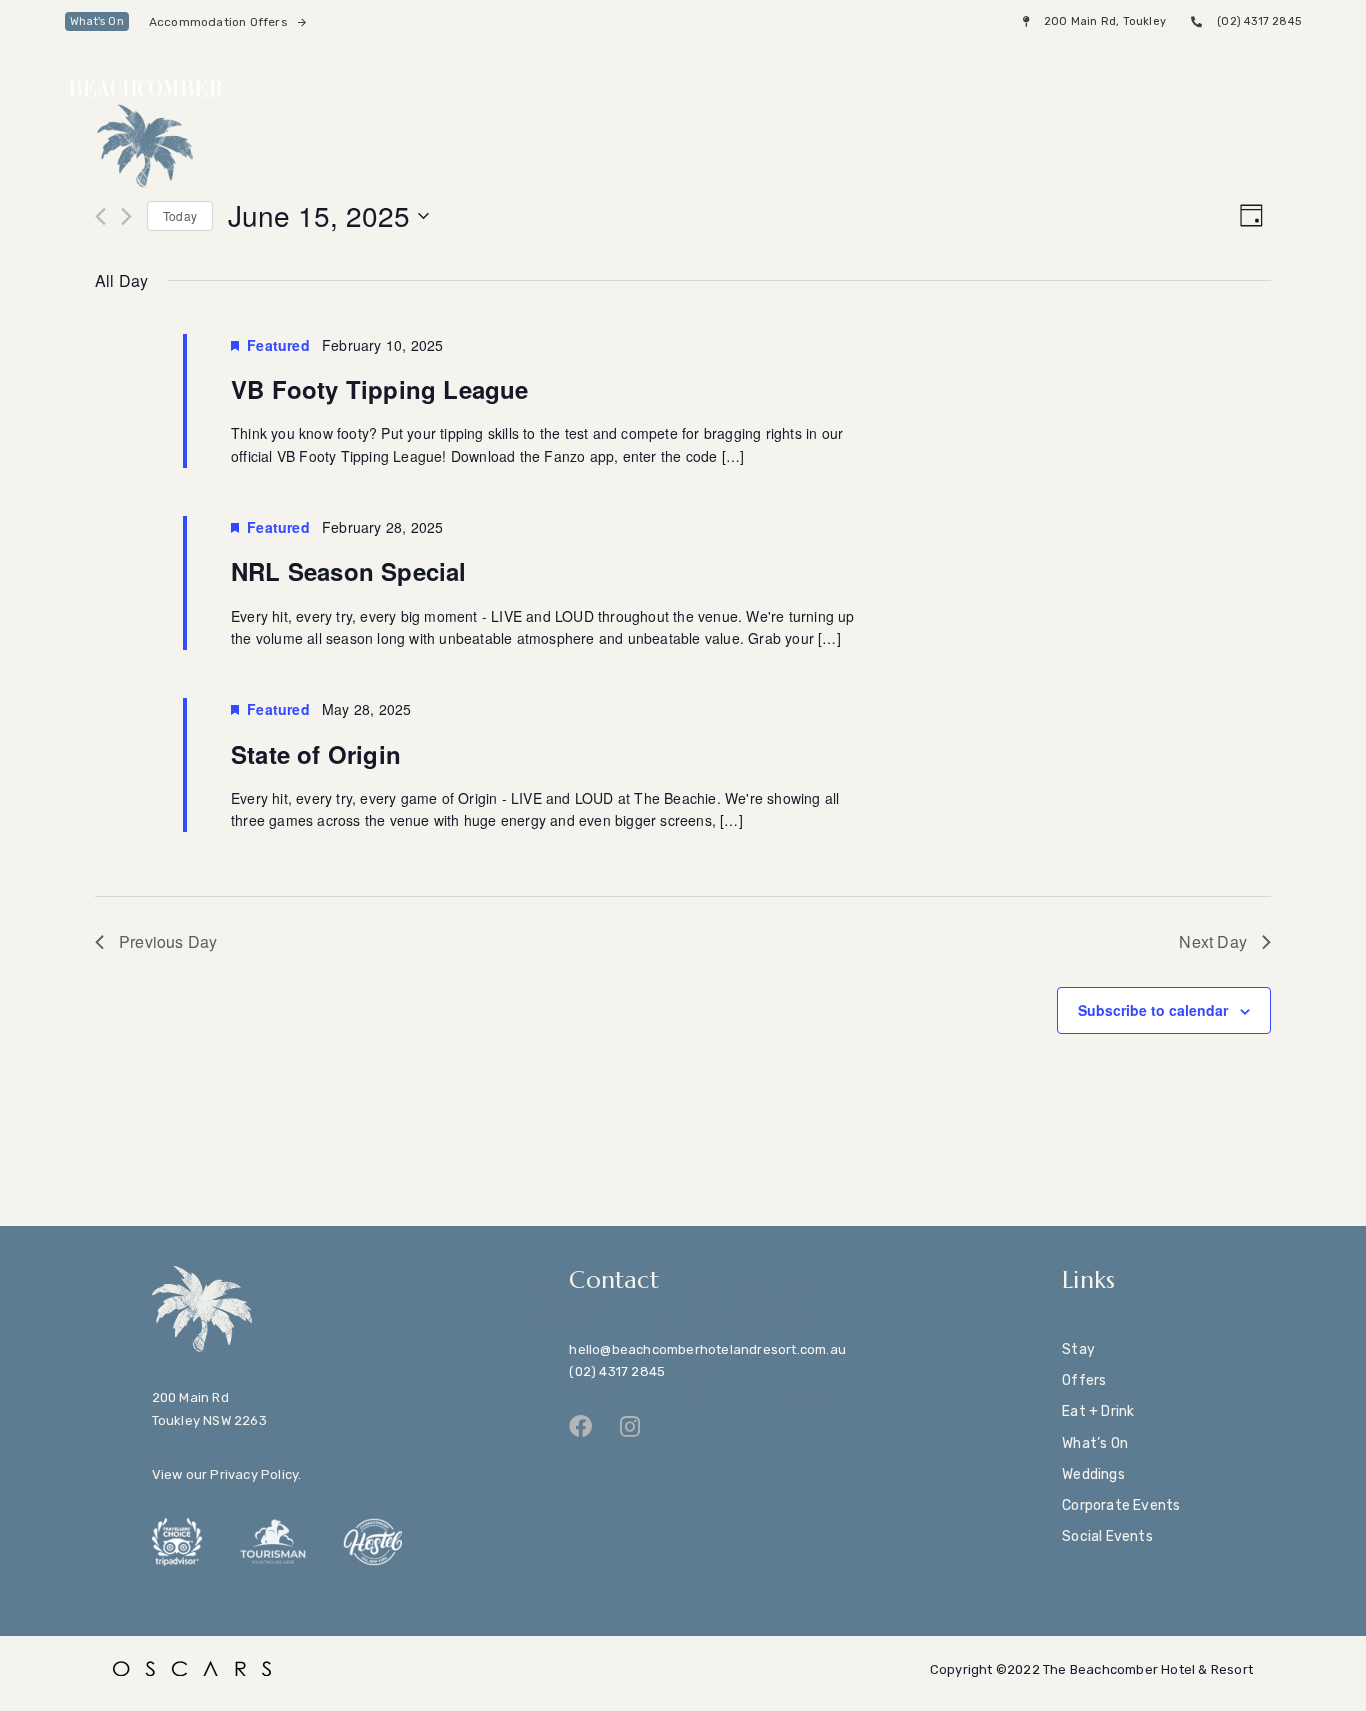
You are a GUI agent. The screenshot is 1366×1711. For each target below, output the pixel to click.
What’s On (1095, 1443)
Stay (1078, 1349)
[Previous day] (100, 216)
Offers (1084, 1380)
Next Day (1213, 941)
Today (180, 215)
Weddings (1093, 1474)
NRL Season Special (349, 571)
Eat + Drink (1098, 1411)
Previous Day (168, 941)
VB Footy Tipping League (380, 389)
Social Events (1107, 1536)
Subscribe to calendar (1153, 1010)
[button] (1256, 87)
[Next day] (126, 216)
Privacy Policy (254, 1474)
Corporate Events (1121, 1505)
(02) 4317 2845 (617, 1371)
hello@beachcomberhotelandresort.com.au (707, 1349)
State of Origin (316, 754)
